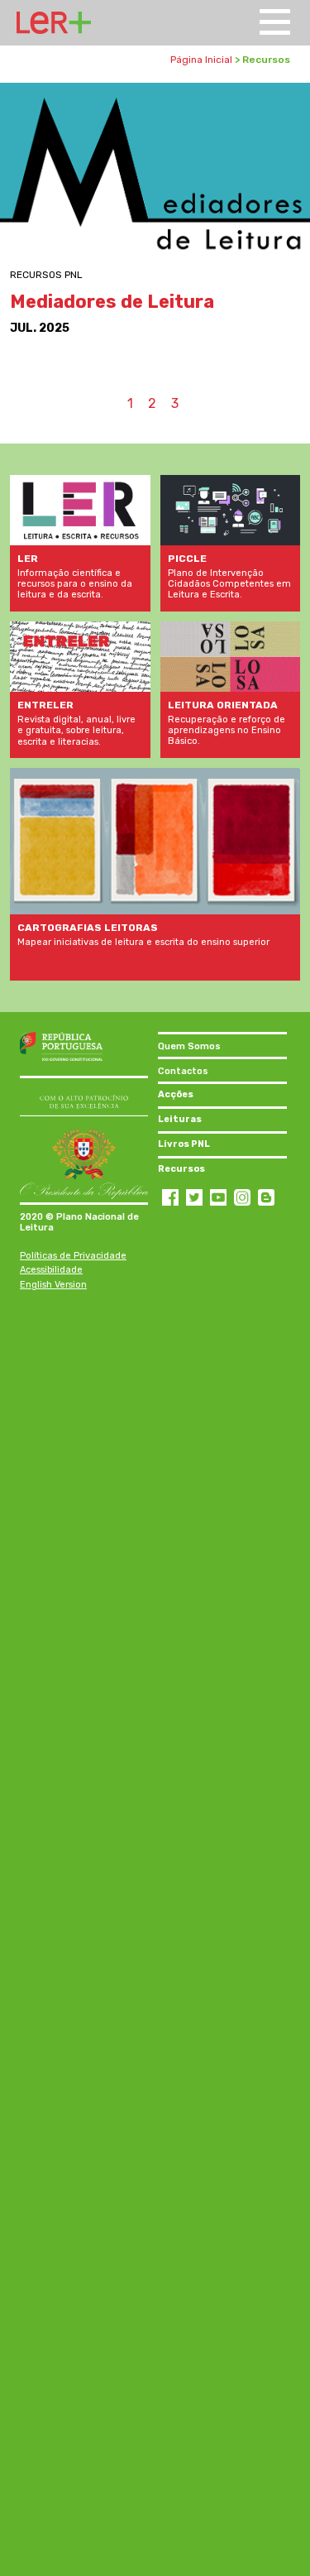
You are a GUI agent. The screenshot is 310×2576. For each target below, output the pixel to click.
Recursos (181, 1169)
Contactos (183, 1071)
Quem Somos (189, 1046)
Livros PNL (184, 1144)
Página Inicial (201, 60)
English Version (53, 1285)
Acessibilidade (51, 1270)
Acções (176, 1094)
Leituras (180, 1119)
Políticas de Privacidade (73, 1256)
